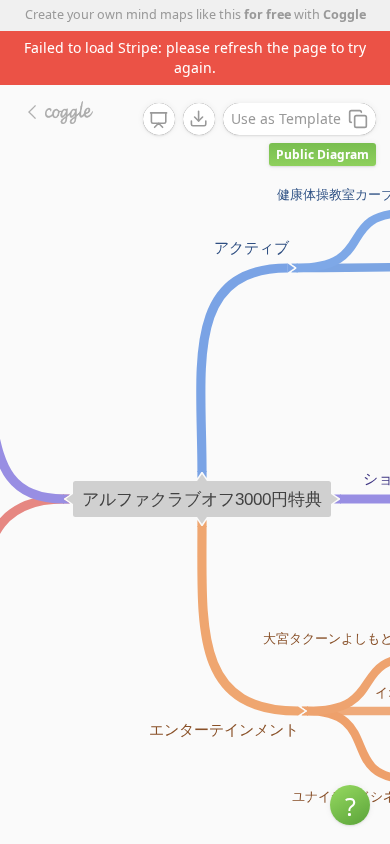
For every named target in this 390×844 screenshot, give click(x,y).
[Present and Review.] (159, 120)
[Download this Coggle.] (199, 119)
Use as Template (286, 118)
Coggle (344, 14)
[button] (350, 805)
